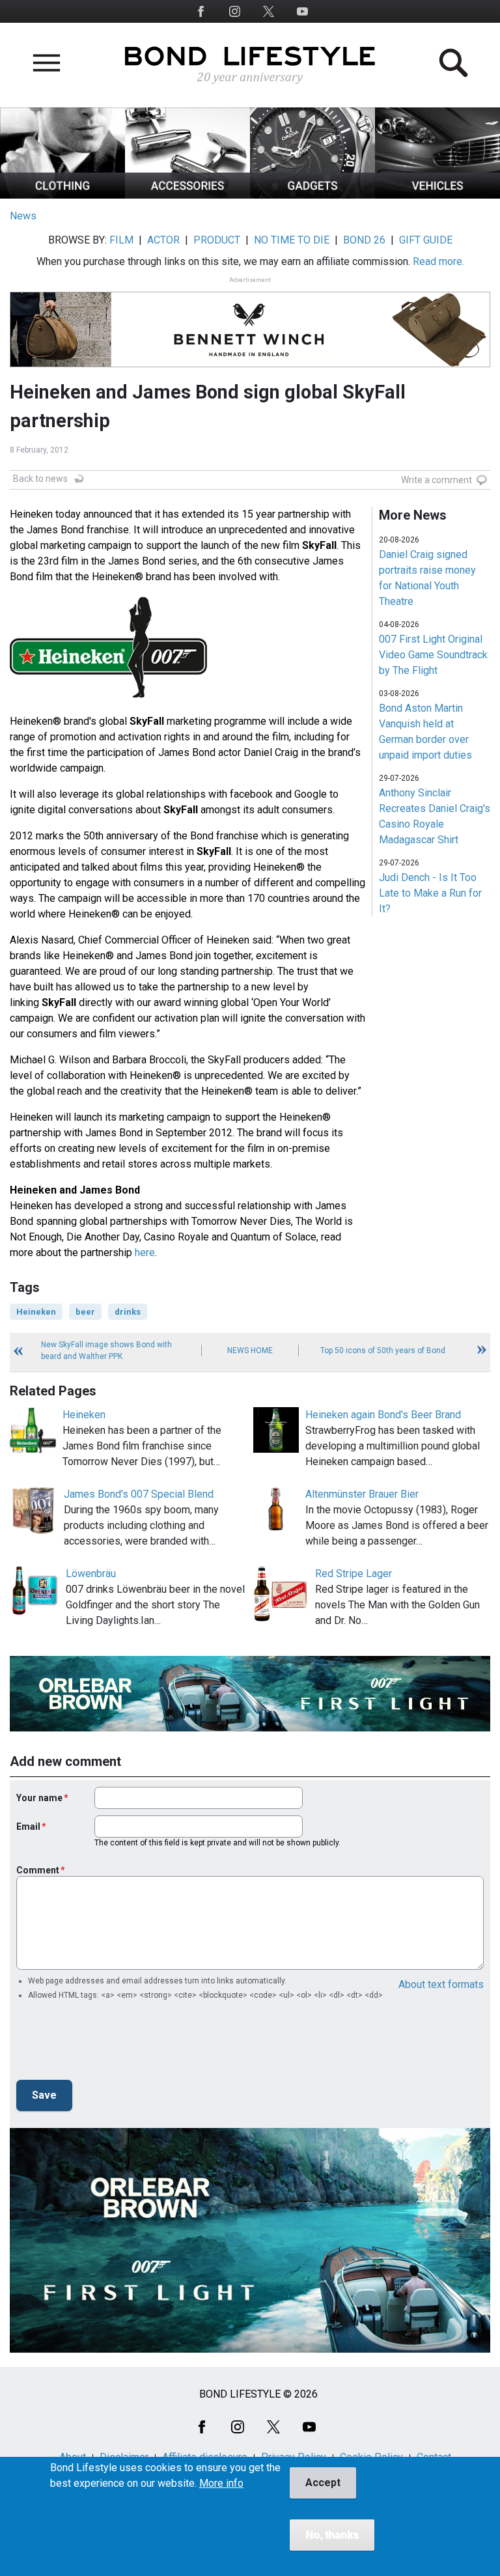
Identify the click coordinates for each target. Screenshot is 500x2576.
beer (85, 1312)
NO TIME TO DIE (292, 240)
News (23, 216)
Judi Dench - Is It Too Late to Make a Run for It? (430, 893)
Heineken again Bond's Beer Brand (383, 1415)
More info (221, 2484)
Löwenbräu (91, 1574)
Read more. (438, 261)
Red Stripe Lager (354, 1574)
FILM (121, 240)
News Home (250, 1351)
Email (28, 1827)
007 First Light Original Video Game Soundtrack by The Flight (433, 655)
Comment (38, 1870)
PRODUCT (217, 240)
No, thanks (332, 2535)
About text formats (441, 1984)
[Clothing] (62, 195)
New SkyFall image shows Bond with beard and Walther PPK (106, 1351)
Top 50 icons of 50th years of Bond (383, 1351)
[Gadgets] (312, 195)
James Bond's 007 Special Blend (139, 1494)
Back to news (40, 479)
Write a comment (437, 480)
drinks (128, 1312)
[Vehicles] (437, 195)
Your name (39, 1798)
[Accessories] (187, 195)
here (145, 1253)
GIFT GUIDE (426, 240)
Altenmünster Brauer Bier (362, 1494)
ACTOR (163, 240)
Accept (323, 2483)
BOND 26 (364, 240)
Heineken (36, 1312)
